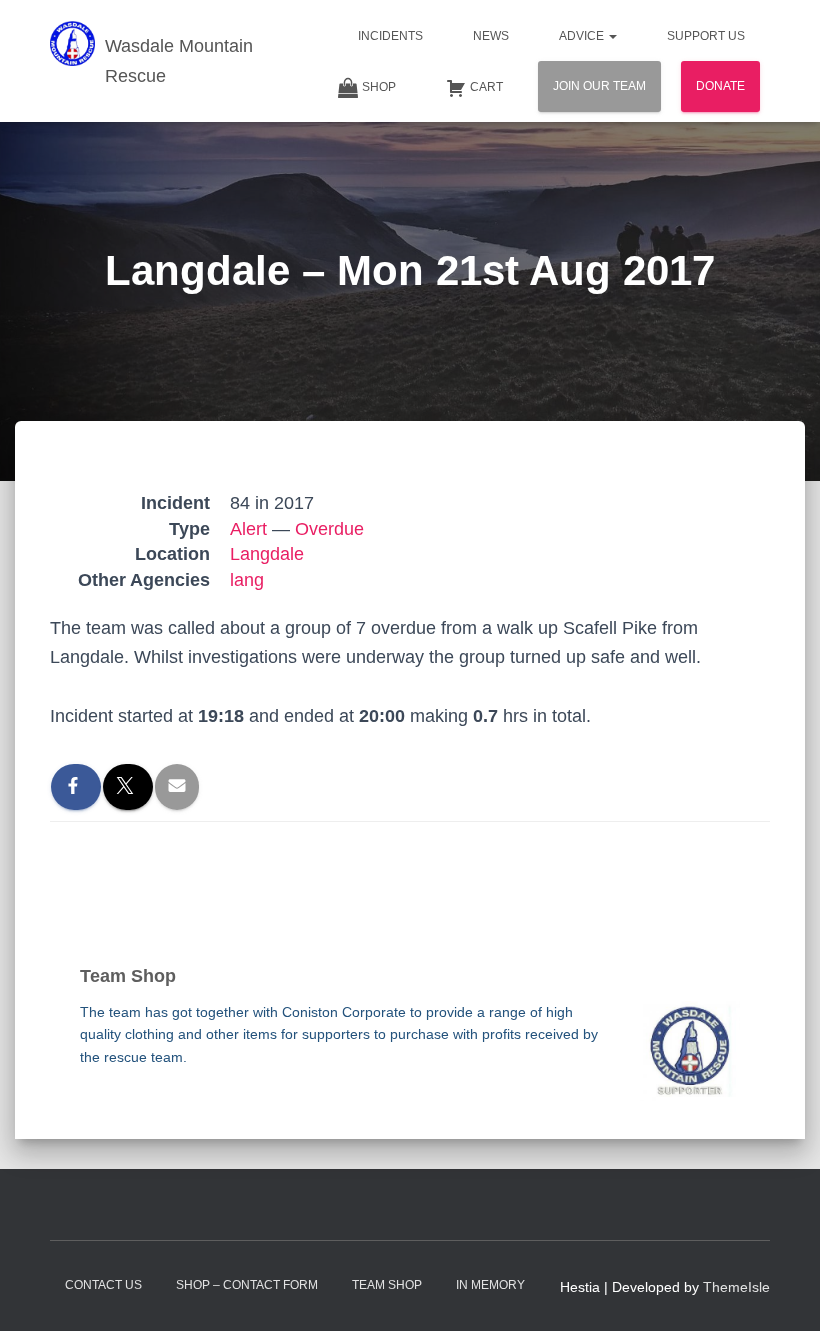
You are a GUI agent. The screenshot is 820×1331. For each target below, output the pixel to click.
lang (247, 580)
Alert (248, 529)
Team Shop (387, 1285)
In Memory (490, 1285)
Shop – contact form (247, 1285)
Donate (720, 86)
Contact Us (103, 1285)
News (491, 36)
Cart (486, 87)
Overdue (329, 529)
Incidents (390, 36)
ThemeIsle (736, 1287)
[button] (612, 36)
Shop (379, 87)
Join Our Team (599, 86)
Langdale (267, 554)
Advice (583, 36)
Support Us (706, 36)
